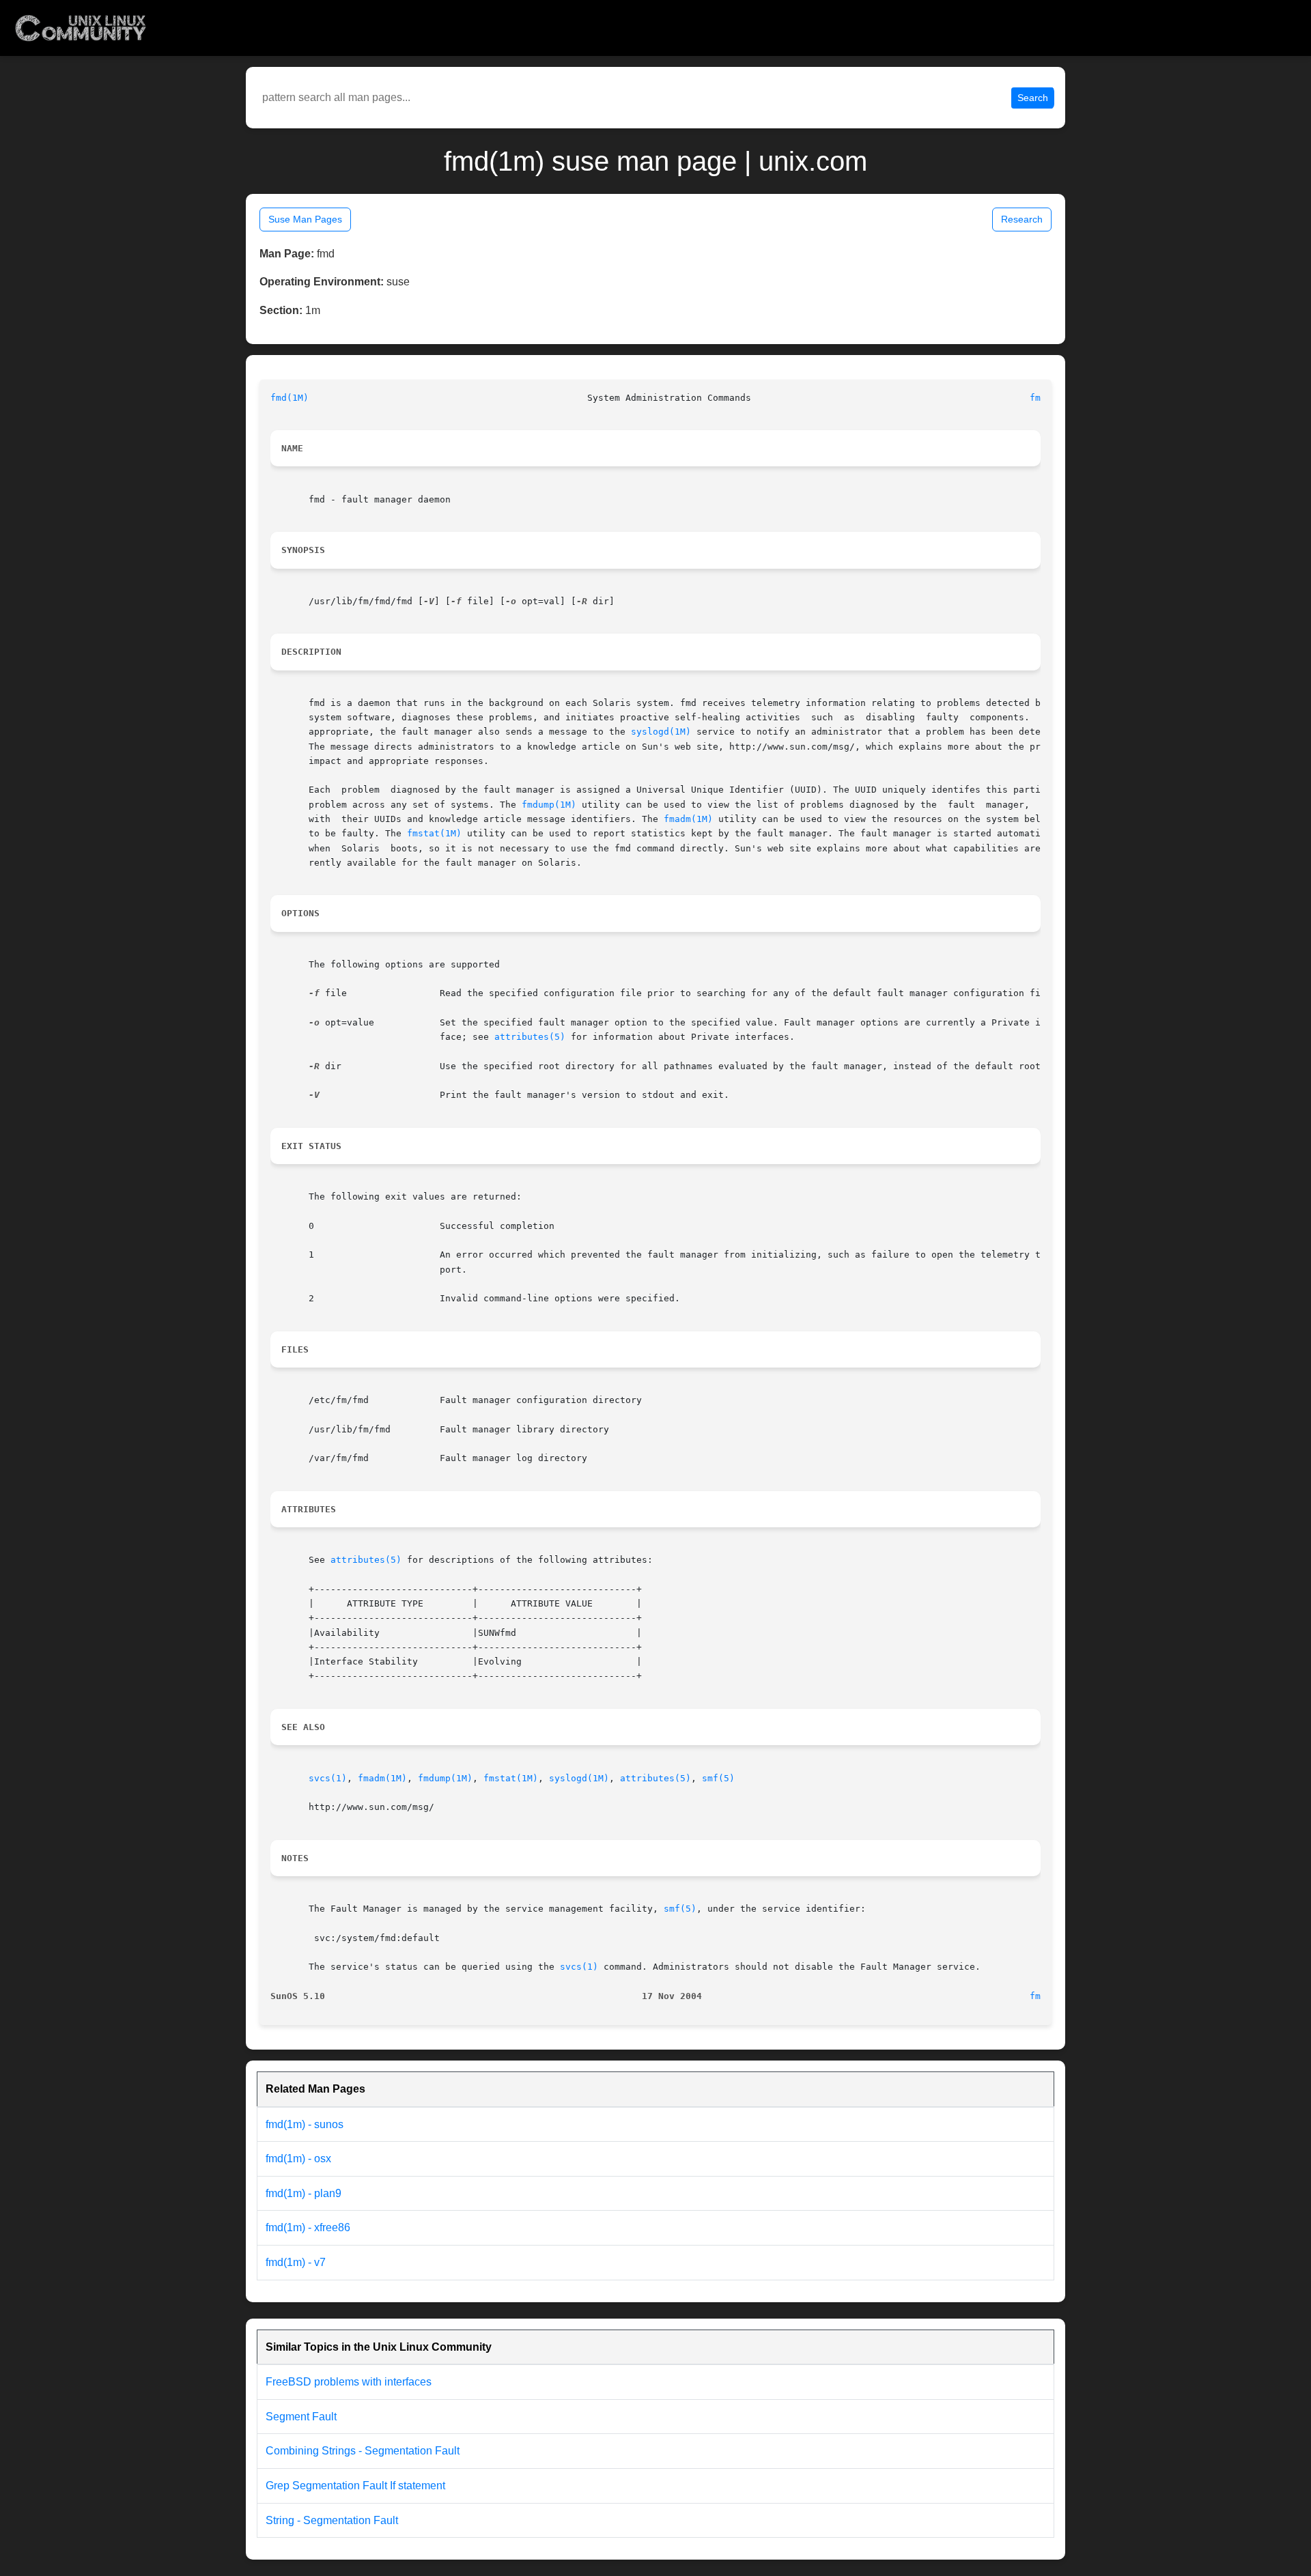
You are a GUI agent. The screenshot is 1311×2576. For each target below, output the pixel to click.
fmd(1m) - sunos (305, 2124)
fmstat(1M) (434, 833)
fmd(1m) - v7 (296, 2262)
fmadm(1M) (688, 819)
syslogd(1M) (661, 732)
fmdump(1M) (549, 805)
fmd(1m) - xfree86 (308, 2227)
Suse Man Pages (305, 219)
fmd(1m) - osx (298, 2159)
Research (1022, 219)
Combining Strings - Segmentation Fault (363, 2451)
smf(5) (718, 1778)
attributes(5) (530, 1037)
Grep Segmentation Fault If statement (355, 2486)
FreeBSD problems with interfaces (349, 2382)
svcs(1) (328, 1778)
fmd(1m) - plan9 (304, 2193)
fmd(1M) (290, 398)
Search (1033, 98)
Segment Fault (301, 2417)
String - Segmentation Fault (332, 2520)
